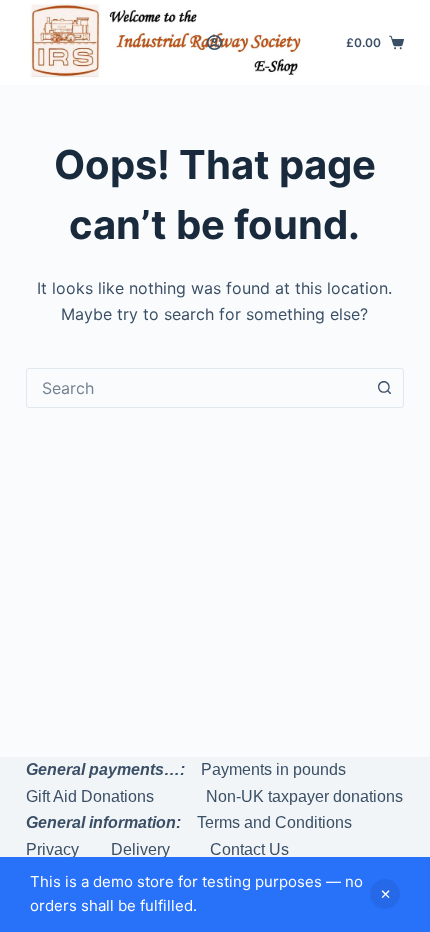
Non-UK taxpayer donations (304, 796)
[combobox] (196, 388)
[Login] (214, 42)
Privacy (52, 849)
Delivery (140, 849)
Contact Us (249, 849)
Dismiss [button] (385, 894)
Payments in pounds (273, 769)
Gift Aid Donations (90, 796)
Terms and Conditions (274, 822)
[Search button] (384, 388)
